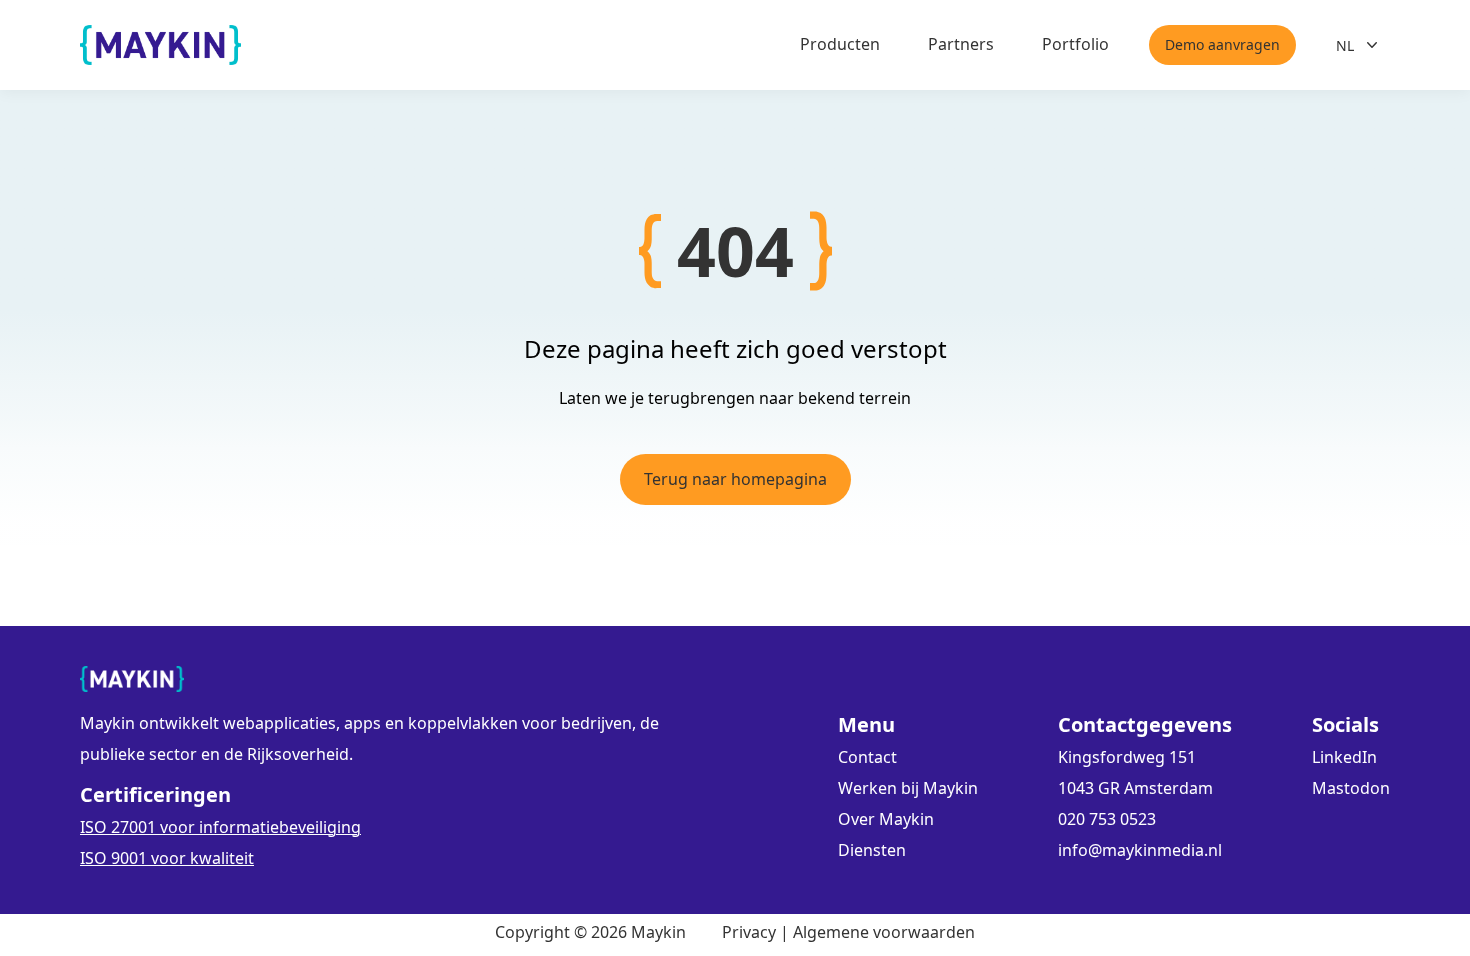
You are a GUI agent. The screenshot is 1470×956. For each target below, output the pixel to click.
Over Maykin (886, 819)
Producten (840, 44)
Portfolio (1075, 44)
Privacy (749, 932)
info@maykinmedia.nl (1140, 850)
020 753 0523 (1107, 819)
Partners (961, 44)
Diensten (872, 850)
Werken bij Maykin (908, 788)
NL (1345, 45)
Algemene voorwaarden (884, 932)
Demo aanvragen (1222, 44)
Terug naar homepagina (735, 479)
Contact (867, 757)
